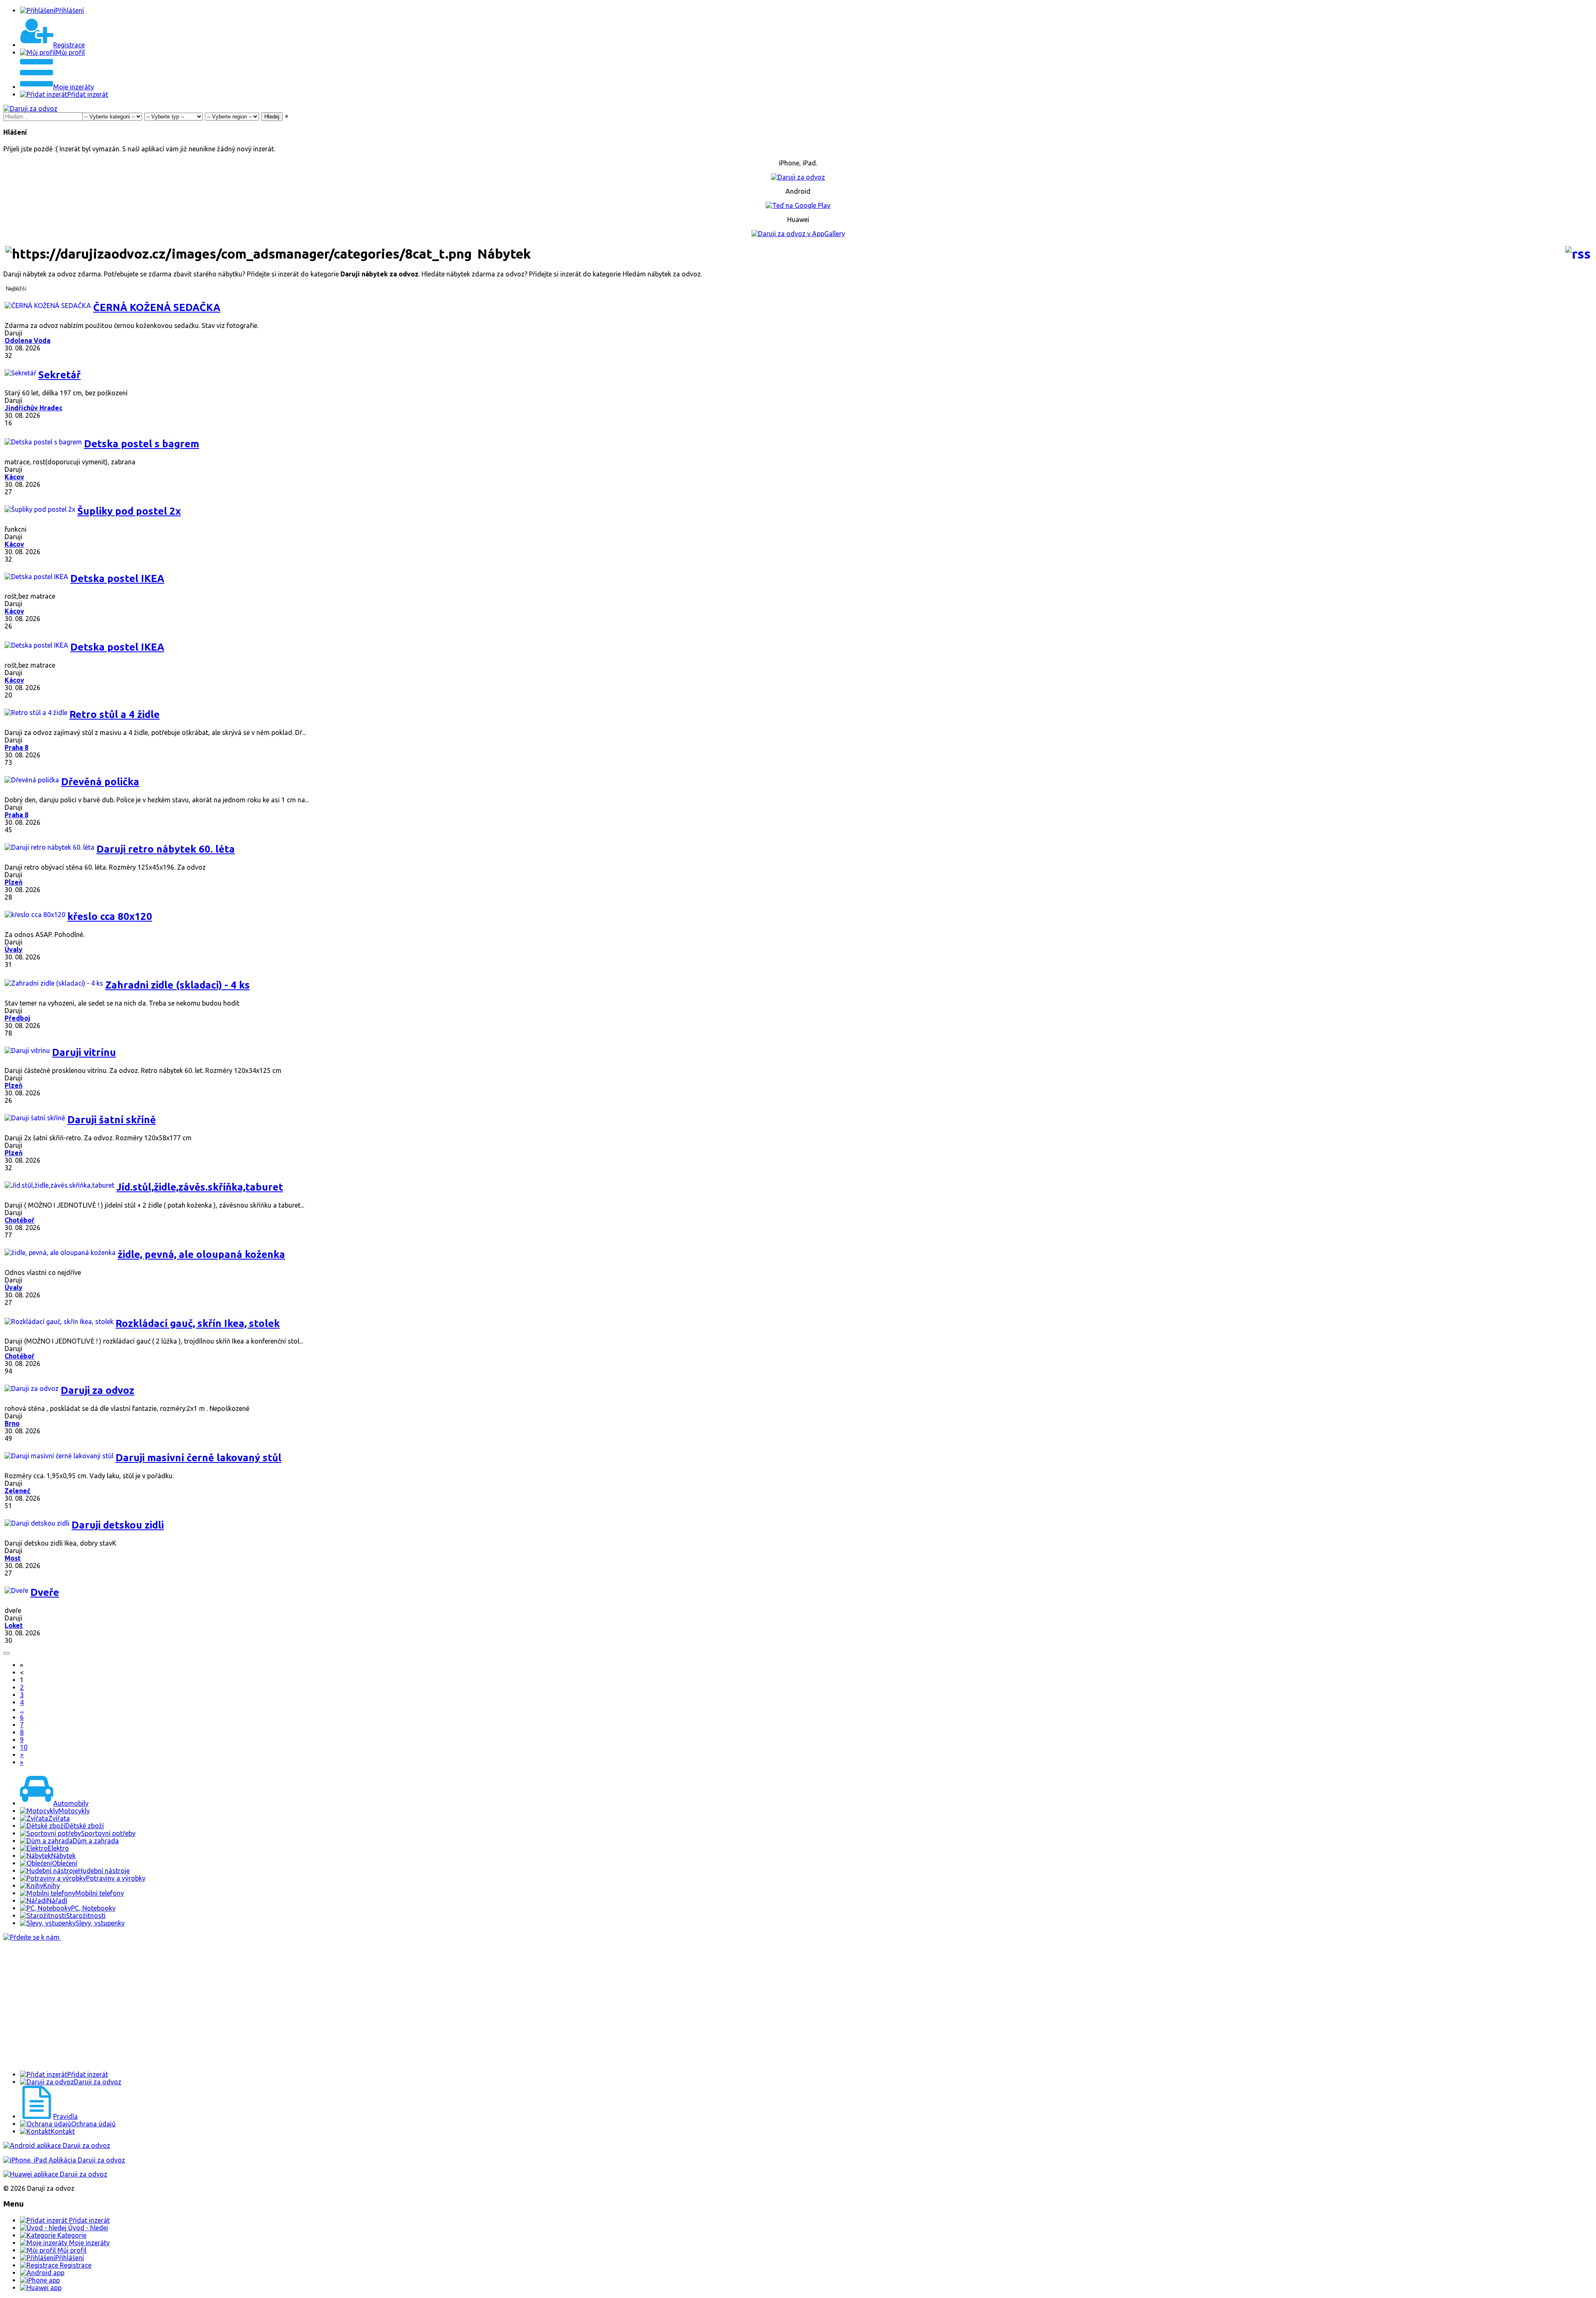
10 (24, 1747)
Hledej (272, 117)
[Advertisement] (253, 2006)
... (22, 1710)
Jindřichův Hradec (33, 408)
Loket (14, 1625)
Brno (12, 1423)
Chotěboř (20, 1220)
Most (13, 1558)
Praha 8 (16, 747)
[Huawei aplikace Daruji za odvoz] (55, 2174)
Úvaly (14, 949)
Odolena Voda (27, 340)
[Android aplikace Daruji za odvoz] (57, 2145)
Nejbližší (16, 289)
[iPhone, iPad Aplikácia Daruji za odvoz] (64, 2160)
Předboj (17, 1018)
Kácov (14, 477)
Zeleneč (17, 1491)
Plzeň (14, 882)
